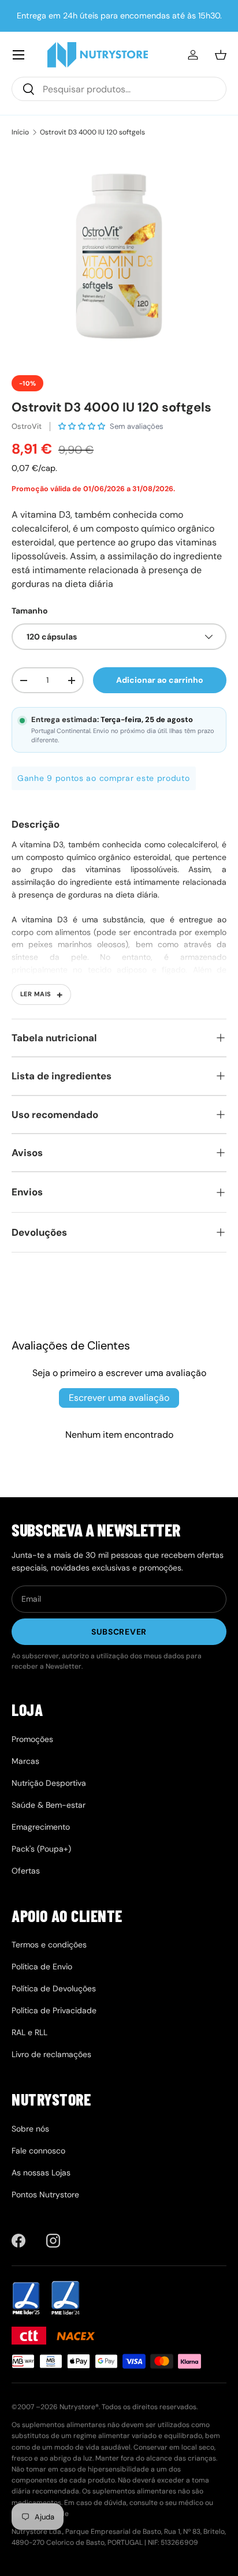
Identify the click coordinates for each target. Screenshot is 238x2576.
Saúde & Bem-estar (49, 1805)
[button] (221, 55)
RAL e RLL (29, 2032)
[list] (119, 256)
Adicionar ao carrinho (160, 680)
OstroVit (27, 426)
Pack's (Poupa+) (41, 1849)
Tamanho (30, 611)
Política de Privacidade (54, 2010)
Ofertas (26, 1871)
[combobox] (119, 89)
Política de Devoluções (54, 1988)
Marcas (25, 1761)
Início (20, 132)
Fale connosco (38, 2151)
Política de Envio (42, 1966)
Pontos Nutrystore (45, 2194)
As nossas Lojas (41, 2173)
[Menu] (18, 55)
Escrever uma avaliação (119, 1398)
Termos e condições (49, 1945)
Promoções (32, 1739)
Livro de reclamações (51, 2054)
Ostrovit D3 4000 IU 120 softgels (92, 132)
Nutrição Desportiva (49, 1783)
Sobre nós (30, 2129)
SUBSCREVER (119, 1632)
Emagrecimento (41, 1827)
